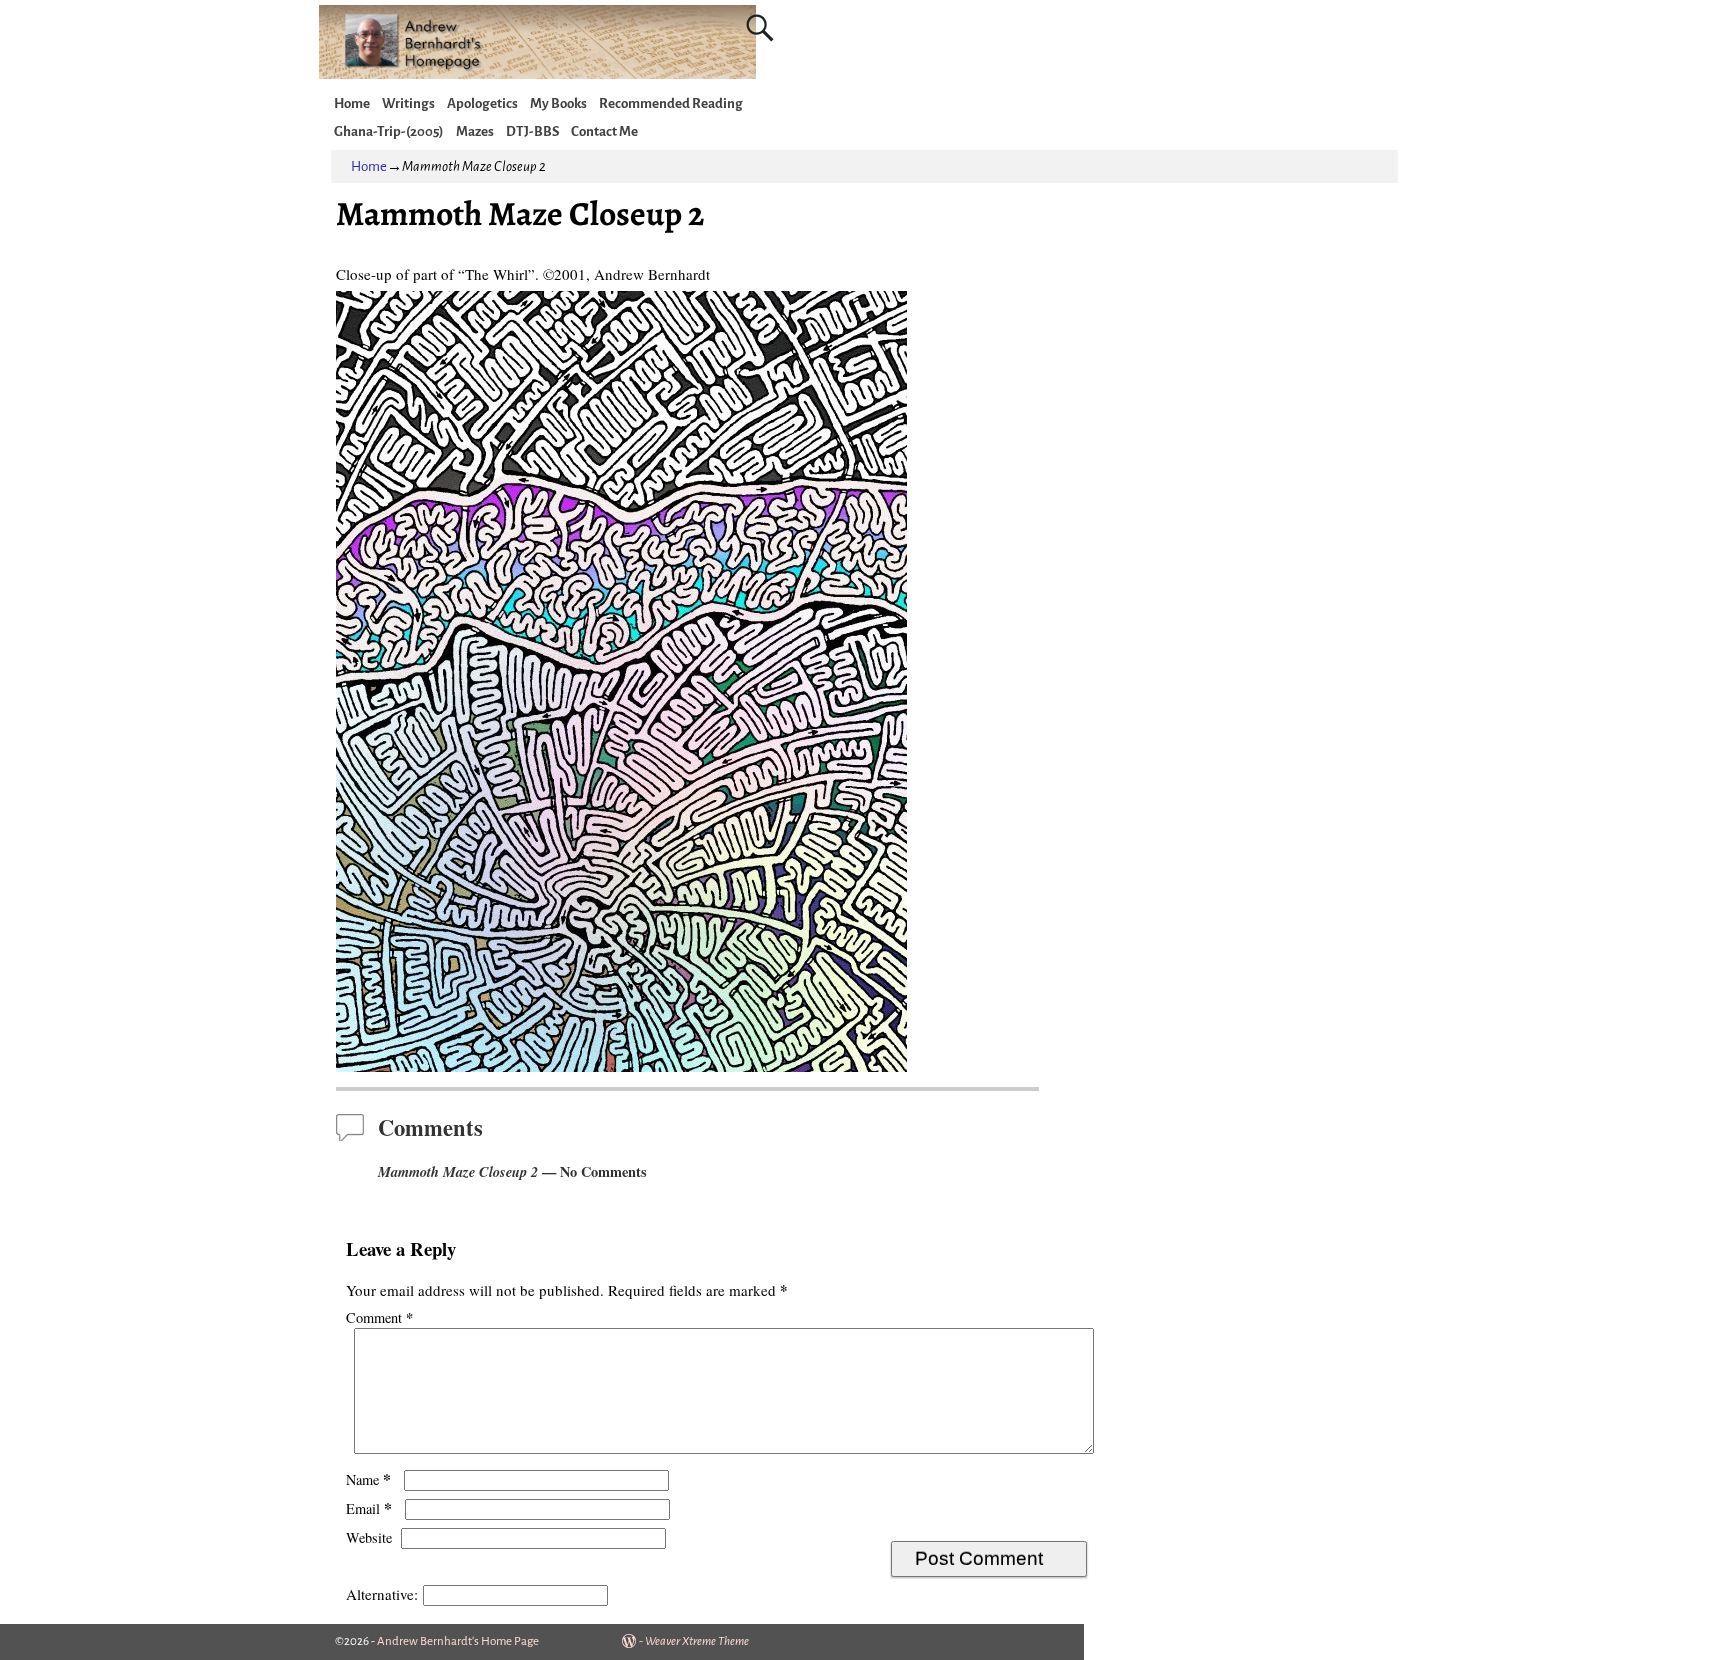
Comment (379, 1317)
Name (368, 1479)
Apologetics (482, 103)
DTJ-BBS (532, 131)
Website (369, 1537)
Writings (408, 103)
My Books (558, 103)
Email (369, 1508)
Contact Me (604, 131)
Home (352, 103)
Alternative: (382, 1594)
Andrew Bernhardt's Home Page (458, 1641)
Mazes (475, 131)
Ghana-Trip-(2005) (389, 131)
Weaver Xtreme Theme (697, 1641)
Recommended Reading (671, 103)
